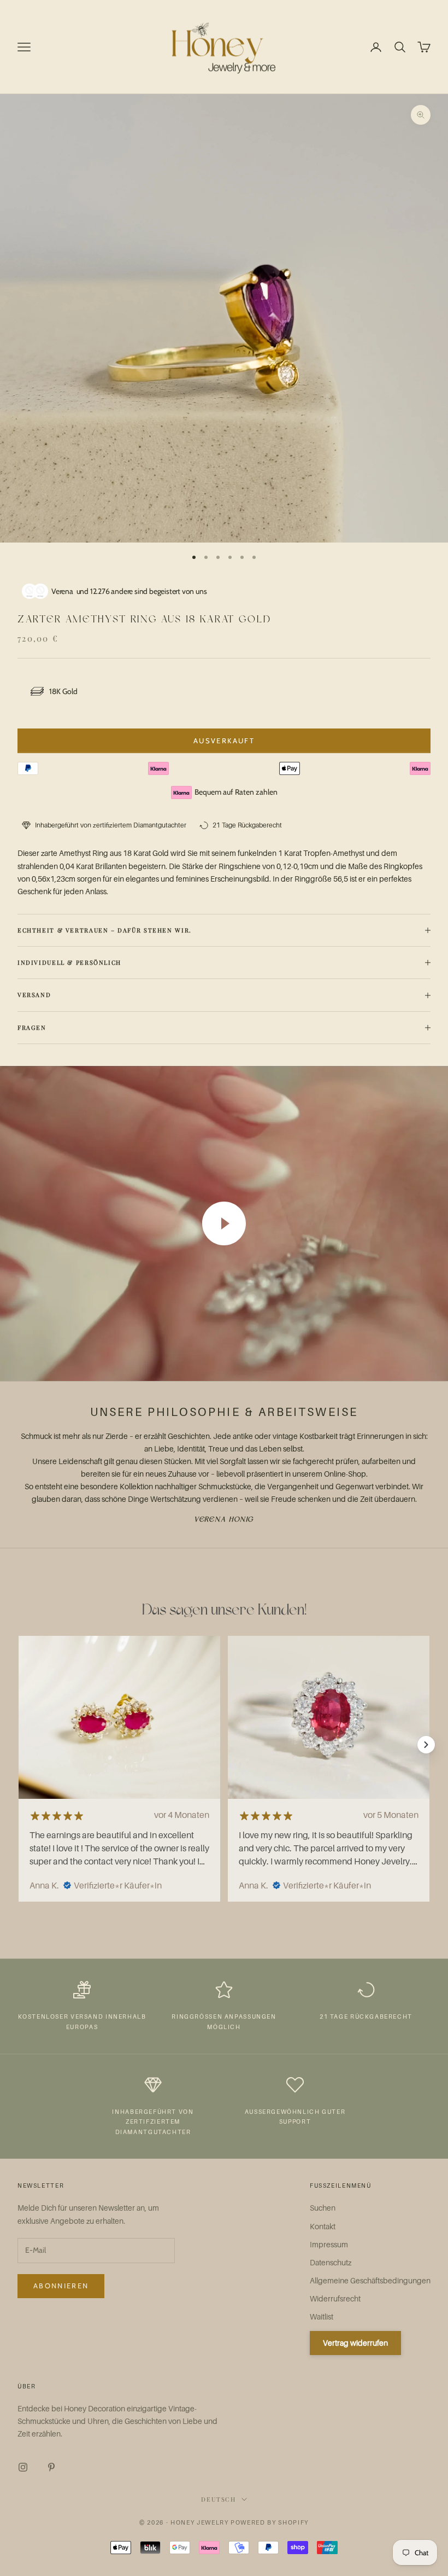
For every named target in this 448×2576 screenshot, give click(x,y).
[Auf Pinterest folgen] (51, 2467)
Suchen (323, 2208)
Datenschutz (331, 2262)
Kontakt (323, 2226)
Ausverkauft (224, 741)
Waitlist (322, 2316)
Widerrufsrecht (335, 2298)
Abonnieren (61, 2286)
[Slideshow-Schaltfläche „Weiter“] (426, 1745)
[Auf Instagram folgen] (23, 2467)
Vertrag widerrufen (355, 2343)
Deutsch (219, 2499)
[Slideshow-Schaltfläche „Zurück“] (22, 1745)
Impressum (329, 2244)
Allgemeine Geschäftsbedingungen (370, 2280)
